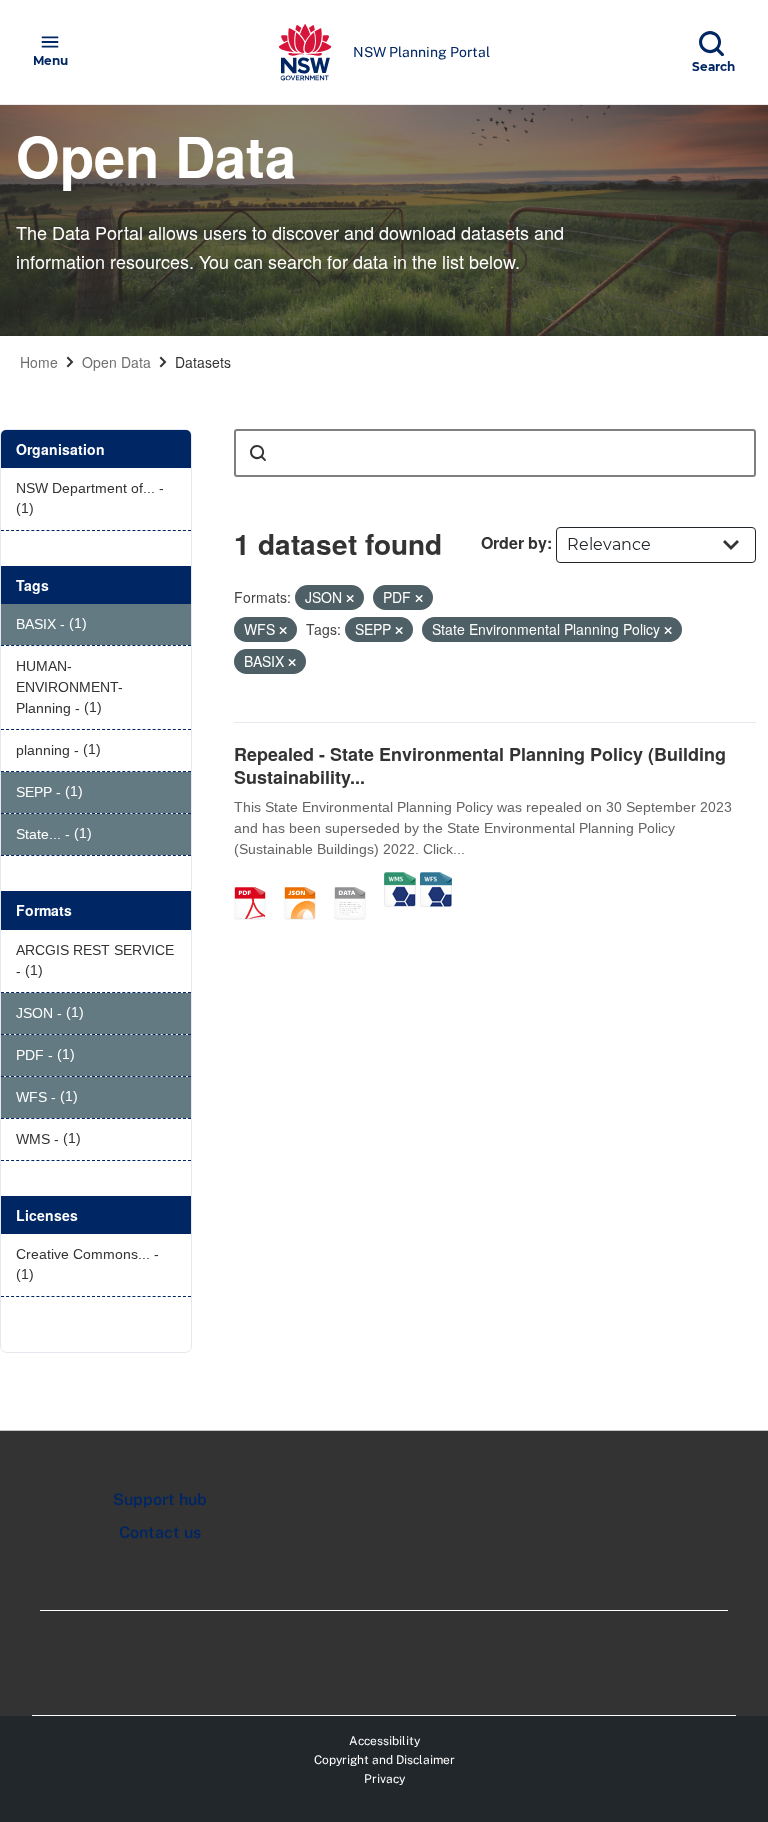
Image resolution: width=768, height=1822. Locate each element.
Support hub (160, 1499)
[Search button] (258, 453)
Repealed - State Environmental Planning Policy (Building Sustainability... (480, 765)
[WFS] (436, 882)
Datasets (203, 362)
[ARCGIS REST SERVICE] (357, 882)
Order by (514, 542)
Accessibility (384, 1741)
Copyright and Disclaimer (384, 1760)
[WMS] (400, 882)
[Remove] (350, 598)
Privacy (384, 1779)
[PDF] (257, 882)
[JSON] (307, 882)
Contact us (160, 1532)
